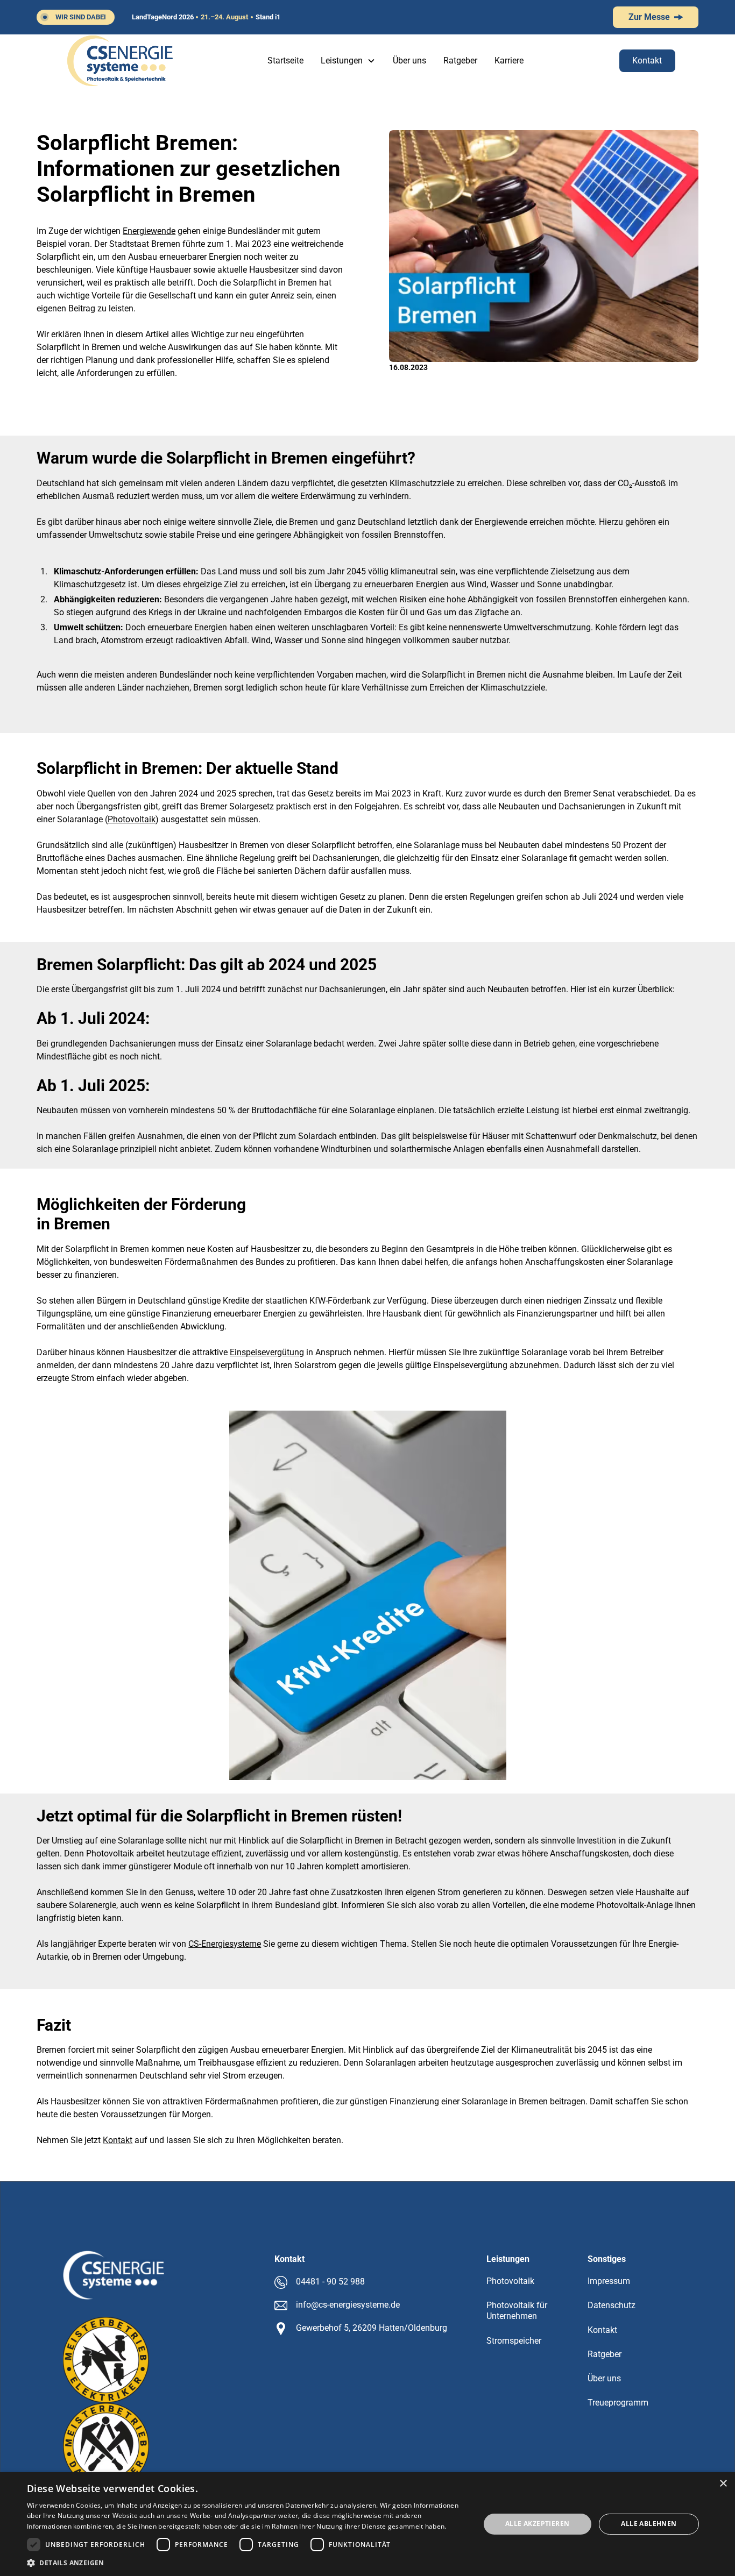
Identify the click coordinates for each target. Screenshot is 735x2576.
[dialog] (367, 2524)
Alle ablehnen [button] (649, 2524)
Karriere (509, 61)
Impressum (609, 2281)
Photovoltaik (132, 819)
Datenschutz (612, 2305)
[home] (120, 61)
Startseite (285, 61)
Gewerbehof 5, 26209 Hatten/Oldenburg (372, 2328)
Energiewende (149, 231)
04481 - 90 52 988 (330, 2282)
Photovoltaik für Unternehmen (517, 2311)
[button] (348, 61)
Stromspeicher (514, 2341)
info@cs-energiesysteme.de (348, 2305)
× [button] (723, 2484)
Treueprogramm (618, 2403)
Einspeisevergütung (267, 1352)
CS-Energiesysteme (225, 1944)
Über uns (409, 61)
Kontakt (647, 61)
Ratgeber (460, 61)
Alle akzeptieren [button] (537, 2524)
